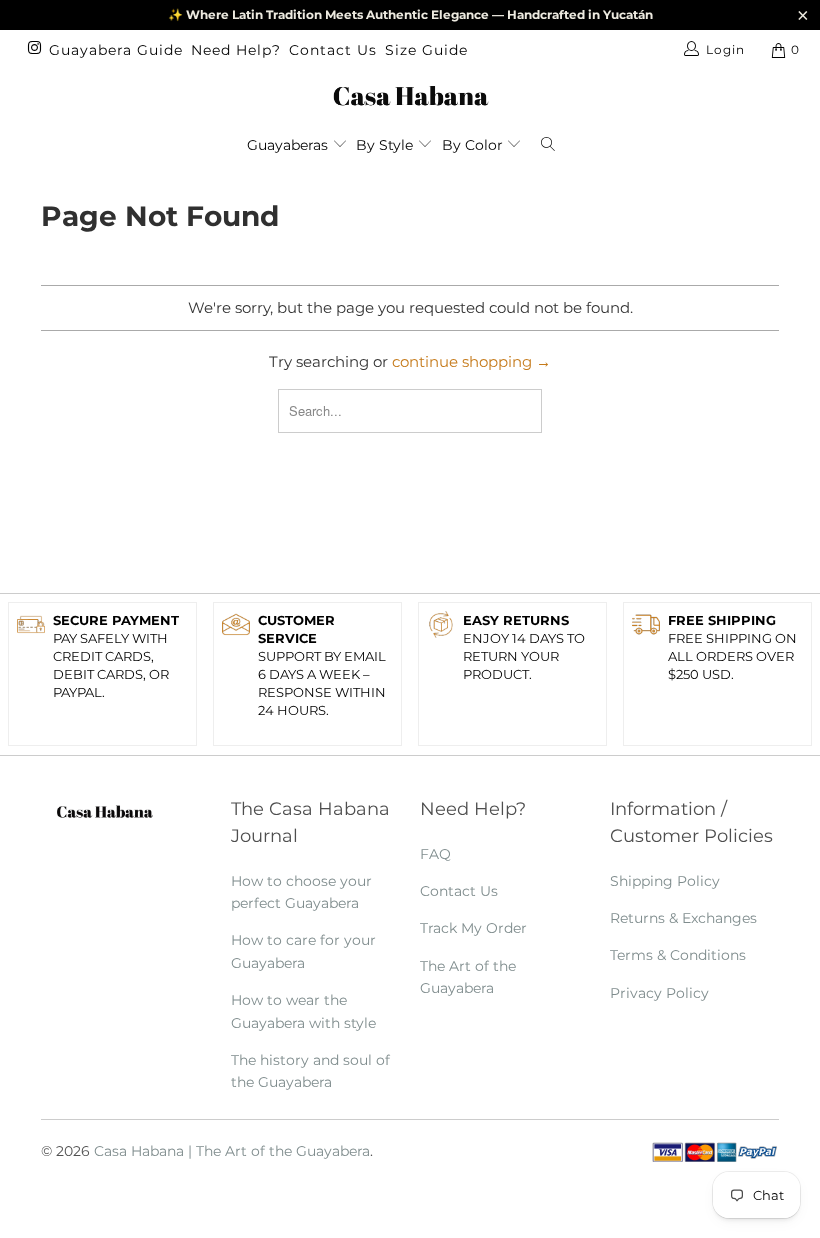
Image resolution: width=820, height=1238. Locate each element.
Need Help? (236, 50)
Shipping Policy (665, 881)
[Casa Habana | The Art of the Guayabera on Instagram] (33, 49)
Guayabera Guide (116, 50)
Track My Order (473, 928)
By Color (474, 145)
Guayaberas (289, 145)
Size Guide (426, 50)
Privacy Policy (659, 993)
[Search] (552, 141)
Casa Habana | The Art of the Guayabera (232, 1151)
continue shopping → (471, 361)
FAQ (435, 854)
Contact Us (333, 50)
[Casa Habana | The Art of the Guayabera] (410, 95)
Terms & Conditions (678, 955)
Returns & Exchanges (683, 918)
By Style (386, 145)
